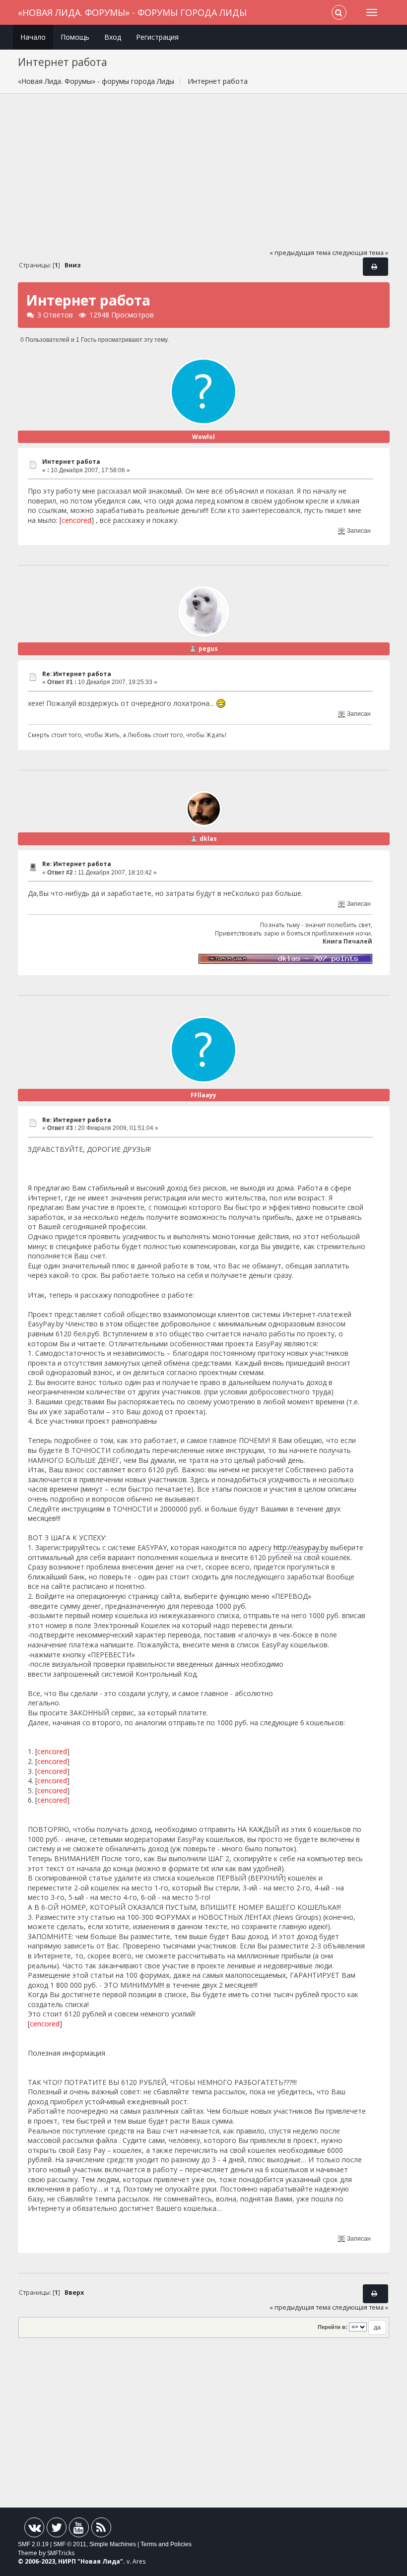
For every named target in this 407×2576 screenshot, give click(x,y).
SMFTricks (61, 2553)
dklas (208, 839)
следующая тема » (360, 253)
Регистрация (157, 37)
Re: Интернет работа (77, 674)
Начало (33, 37)
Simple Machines (113, 2544)
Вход (113, 37)
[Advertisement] (204, 176)
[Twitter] (57, 2530)
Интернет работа (71, 462)
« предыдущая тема (300, 253)
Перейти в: (333, 2327)
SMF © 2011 (70, 2544)
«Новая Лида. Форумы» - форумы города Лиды (132, 12)
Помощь (75, 37)
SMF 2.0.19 (33, 2544)
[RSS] (101, 2530)
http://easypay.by (301, 1547)
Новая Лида (100, 2561)
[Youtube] (79, 2530)
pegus (208, 649)
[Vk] (34, 2530)
